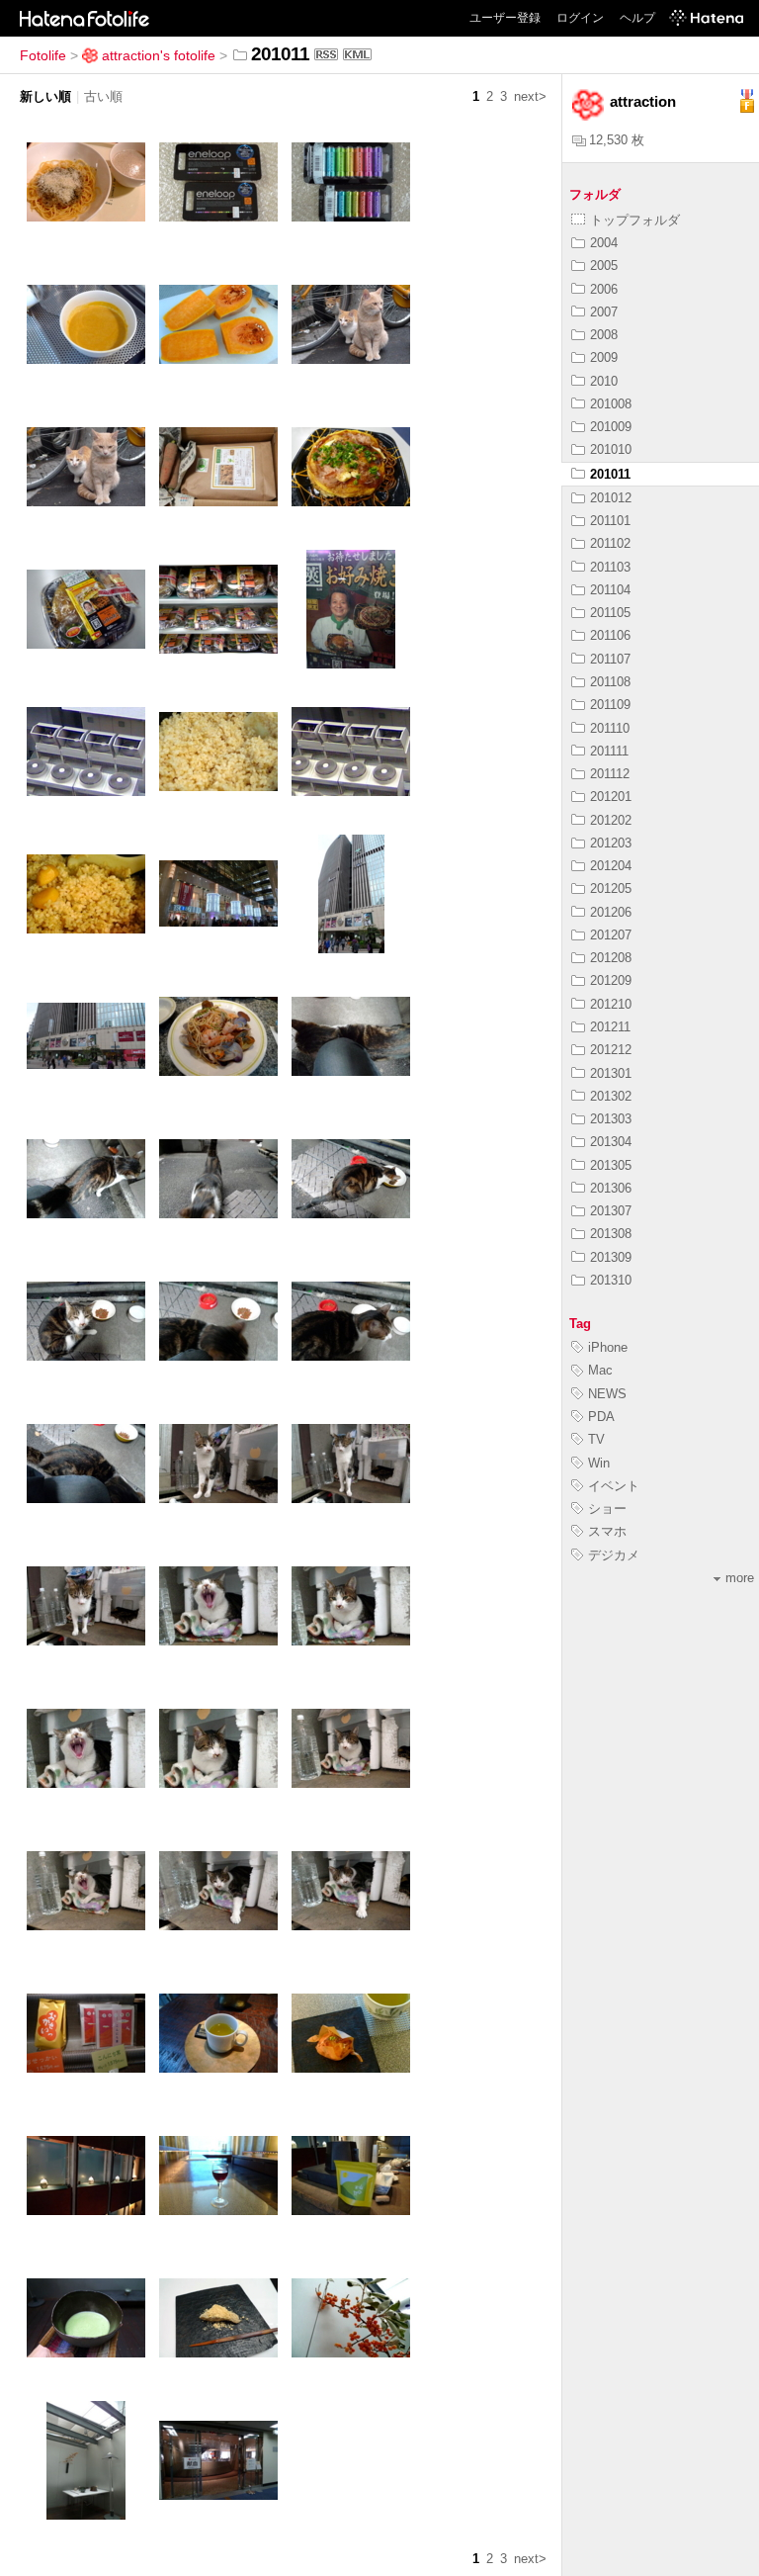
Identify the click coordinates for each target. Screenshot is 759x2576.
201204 (611, 866)
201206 (611, 912)
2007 (604, 312)
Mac (600, 1370)
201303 (611, 1119)
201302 (611, 1096)
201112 (610, 774)
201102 (610, 543)
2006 (604, 289)
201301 (611, 1073)
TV (596, 1439)
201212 (611, 1050)
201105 (610, 613)
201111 (609, 751)
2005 (604, 266)
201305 (611, 1165)
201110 (610, 728)
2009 (604, 357)
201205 (611, 888)
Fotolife (43, 55)
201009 (611, 427)
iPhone (608, 1347)
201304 (611, 1142)
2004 (604, 243)
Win (599, 1463)
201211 (610, 1027)
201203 (611, 843)
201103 (610, 567)
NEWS (607, 1394)
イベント (614, 1486)
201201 (611, 797)
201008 (611, 404)
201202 (611, 820)
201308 (611, 1234)
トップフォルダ (635, 220)
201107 (610, 659)
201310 (611, 1280)
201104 (610, 590)
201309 (611, 1257)
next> (530, 96)
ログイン (580, 18)
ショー (607, 1509)
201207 (611, 935)
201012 (611, 498)
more (740, 1578)
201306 (611, 1188)
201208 (611, 958)
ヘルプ (637, 18)
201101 (610, 521)
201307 (611, 1211)
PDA (601, 1417)
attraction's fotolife (159, 55)
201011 (610, 474)
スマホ (607, 1531)
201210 (611, 1004)
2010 (604, 381)
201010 (611, 449)
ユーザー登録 (505, 18)
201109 (610, 705)
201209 (611, 980)
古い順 (103, 96)
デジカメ (614, 1555)
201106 (610, 635)
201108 (610, 682)
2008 (604, 335)
